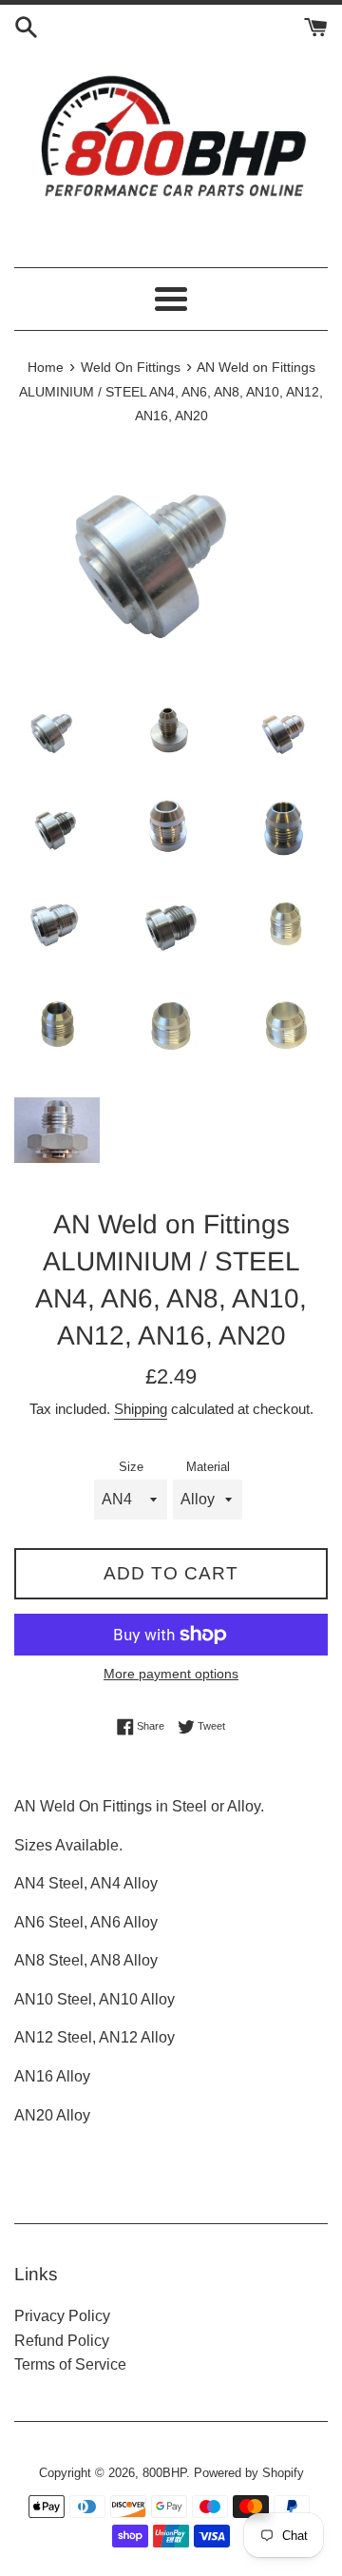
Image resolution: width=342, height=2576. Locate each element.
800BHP (164, 2473)
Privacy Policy (62, 2316)
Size (131, 1467)
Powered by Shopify (249, 2473)
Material (208, 1467)
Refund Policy (62, 2341)
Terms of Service (70, 2364)
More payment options (171, 1674)
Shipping (141, 1409)
